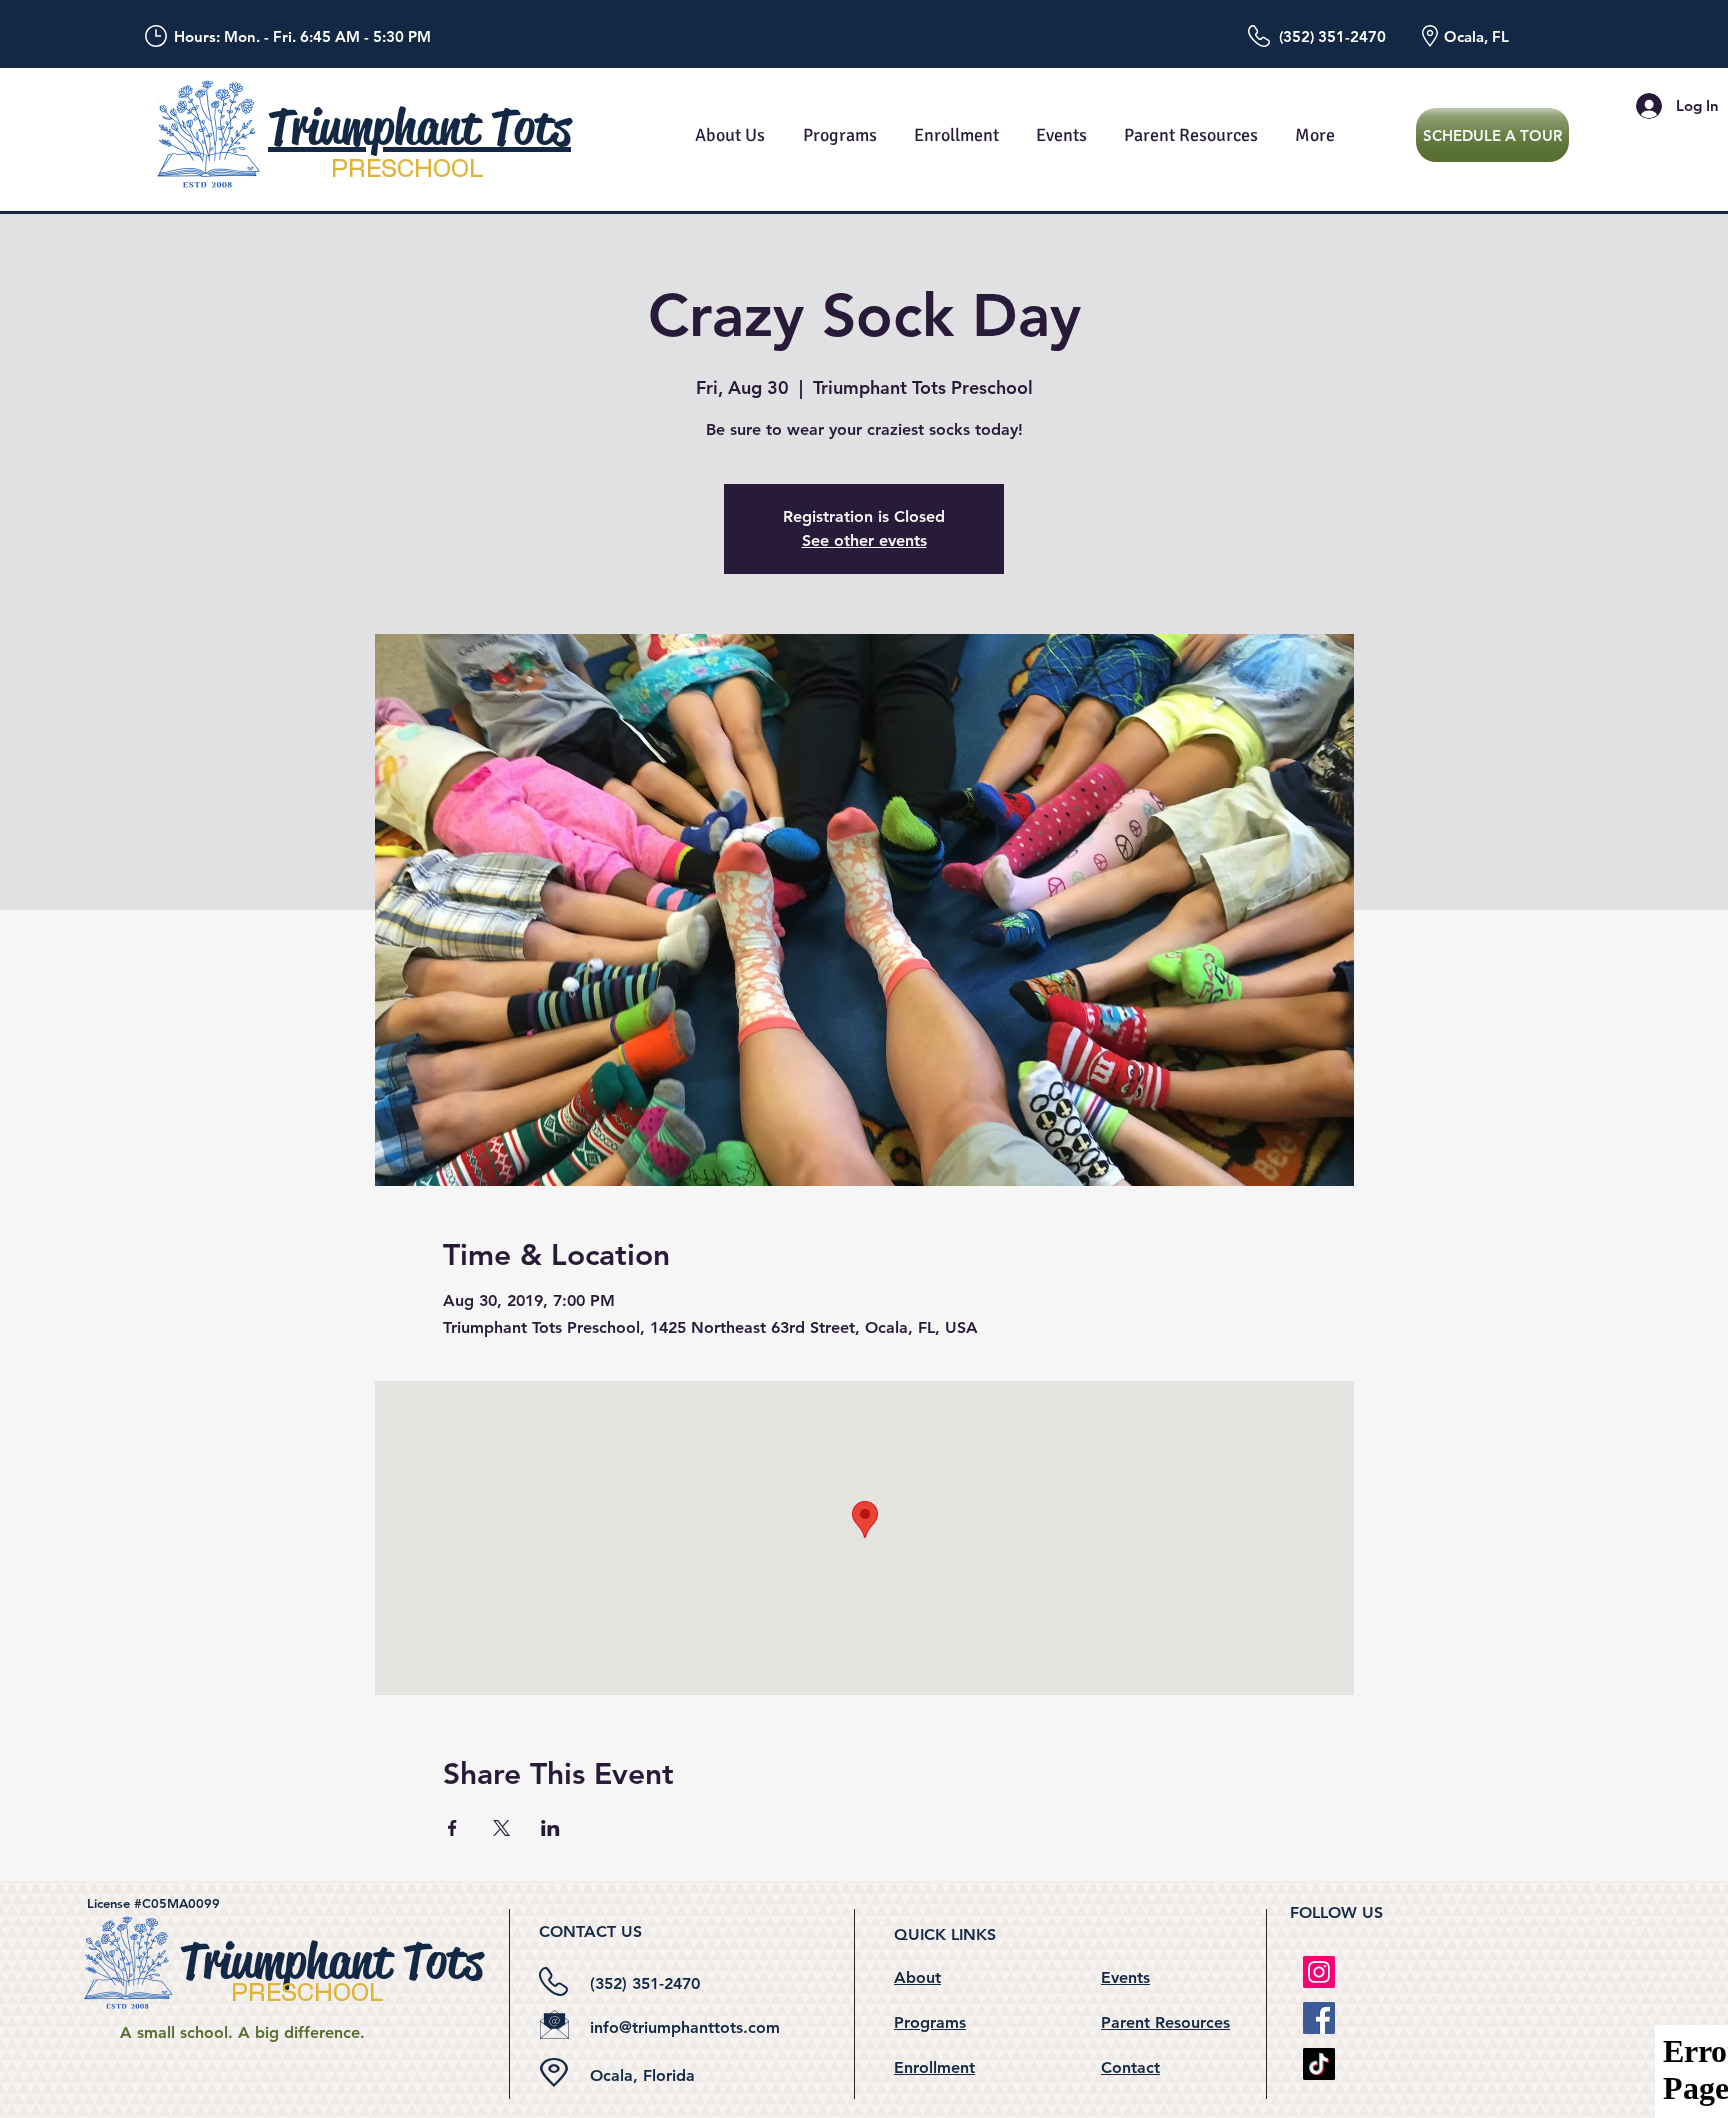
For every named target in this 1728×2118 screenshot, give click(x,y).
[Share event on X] (501, 1828)
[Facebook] (1319, 2018)
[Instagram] (1319, 1972)
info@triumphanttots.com (685, 2027)
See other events (864, 540)
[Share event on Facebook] (452, 1828)
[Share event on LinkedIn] (550, 1828)
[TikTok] (1319, 2064)
